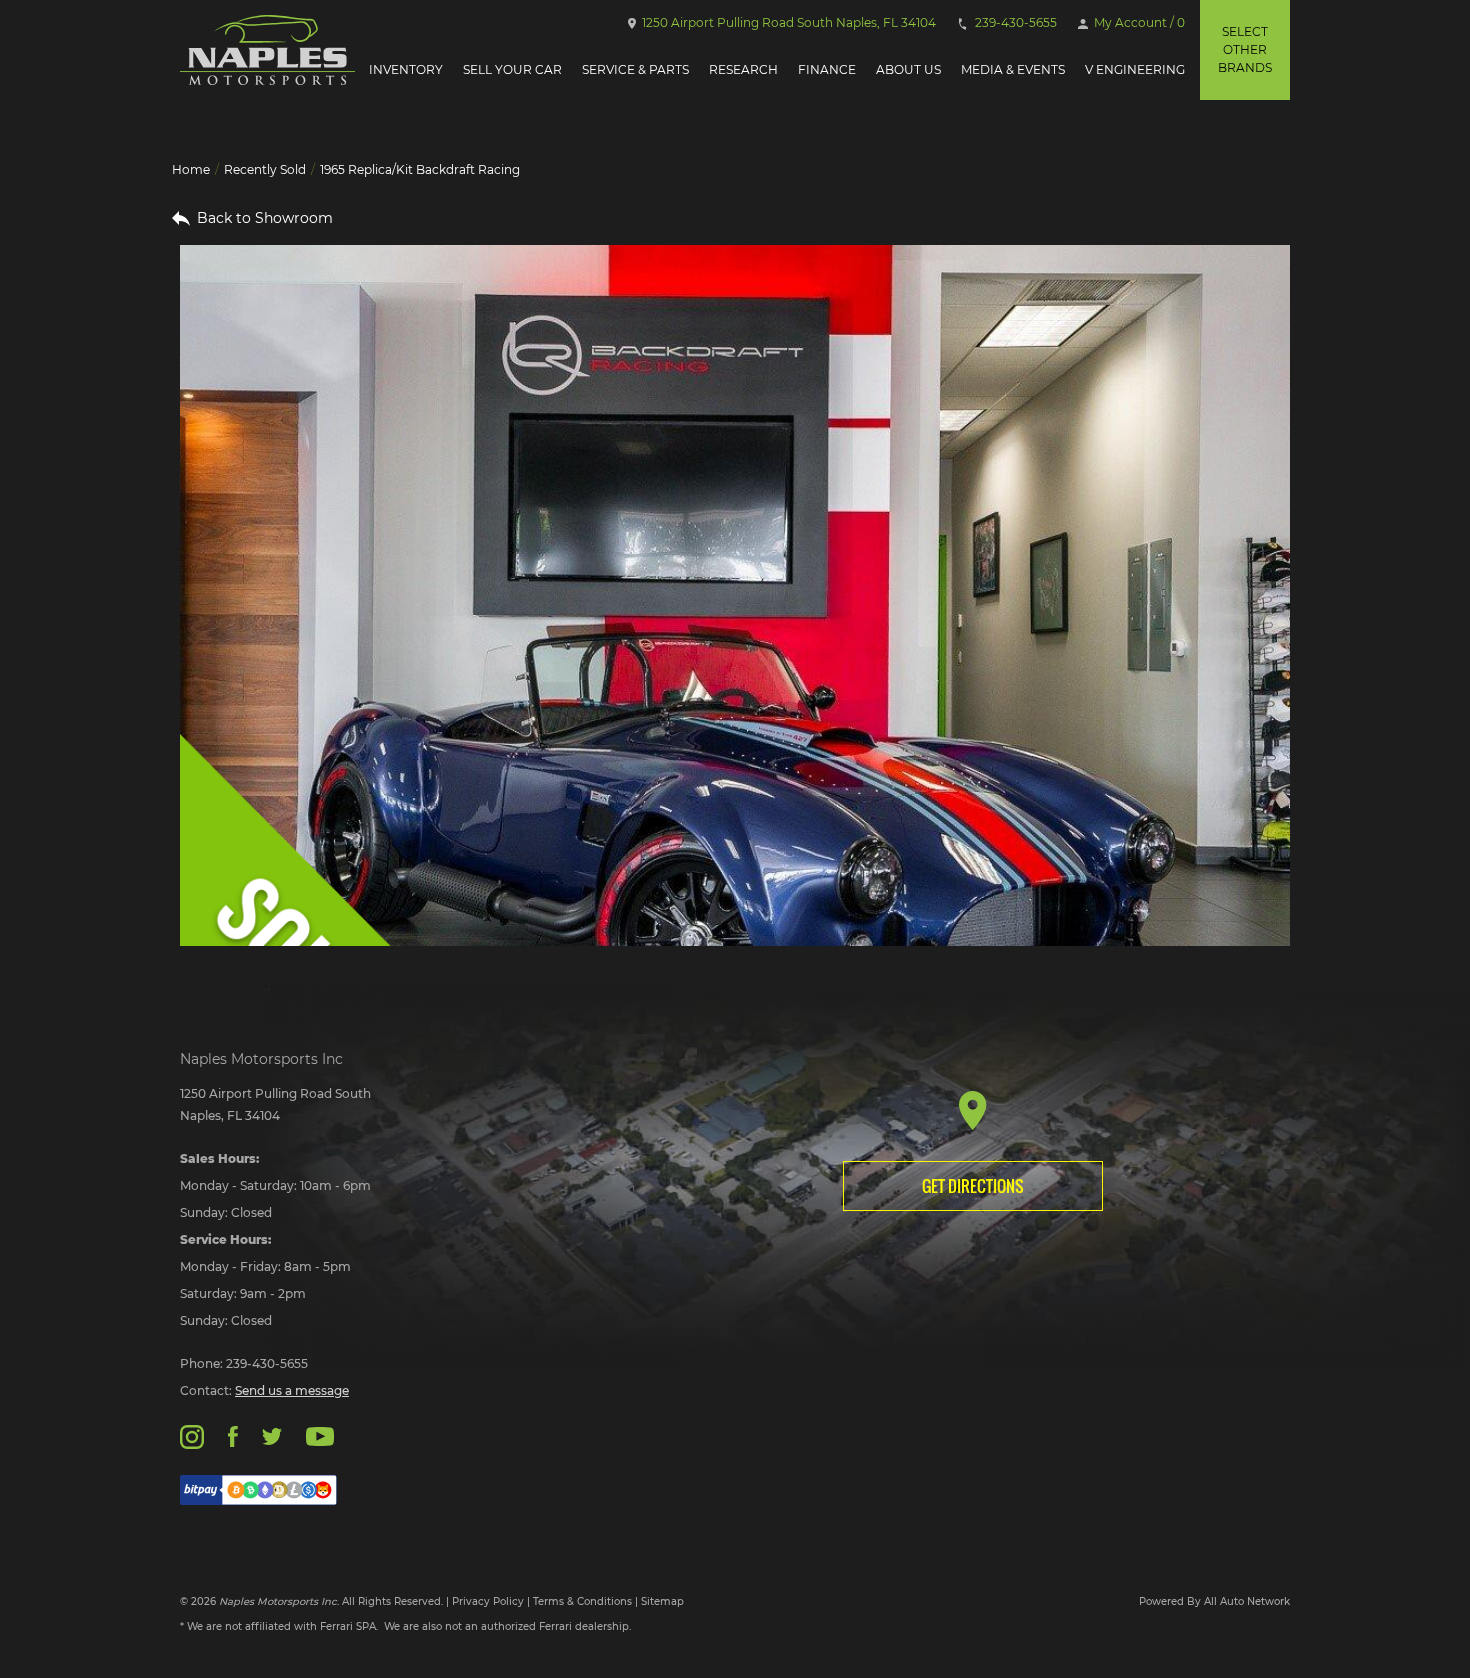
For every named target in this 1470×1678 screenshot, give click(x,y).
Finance (827, 69)
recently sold (265, 169)
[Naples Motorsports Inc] (267, 50)
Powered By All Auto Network (1214, 1601)
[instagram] (192, 1435)
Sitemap (662, 1601)
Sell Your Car (512, 69)
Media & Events (1013, 69)
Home (191, 169)
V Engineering (1135, 69)
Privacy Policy (488, 1601)
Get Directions (973, 1186)
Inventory (406, 69)
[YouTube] (320, 1435)
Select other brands (1245, 49)
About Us (908, 69)
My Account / (1138, 22)
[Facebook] (232, 1435)
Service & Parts (635, 69)
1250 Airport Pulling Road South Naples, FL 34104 (787, 22)
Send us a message (292, 1390)
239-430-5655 (1014, 22)
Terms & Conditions (582, 1601)
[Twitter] (272, 1435)
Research (743, 69)
